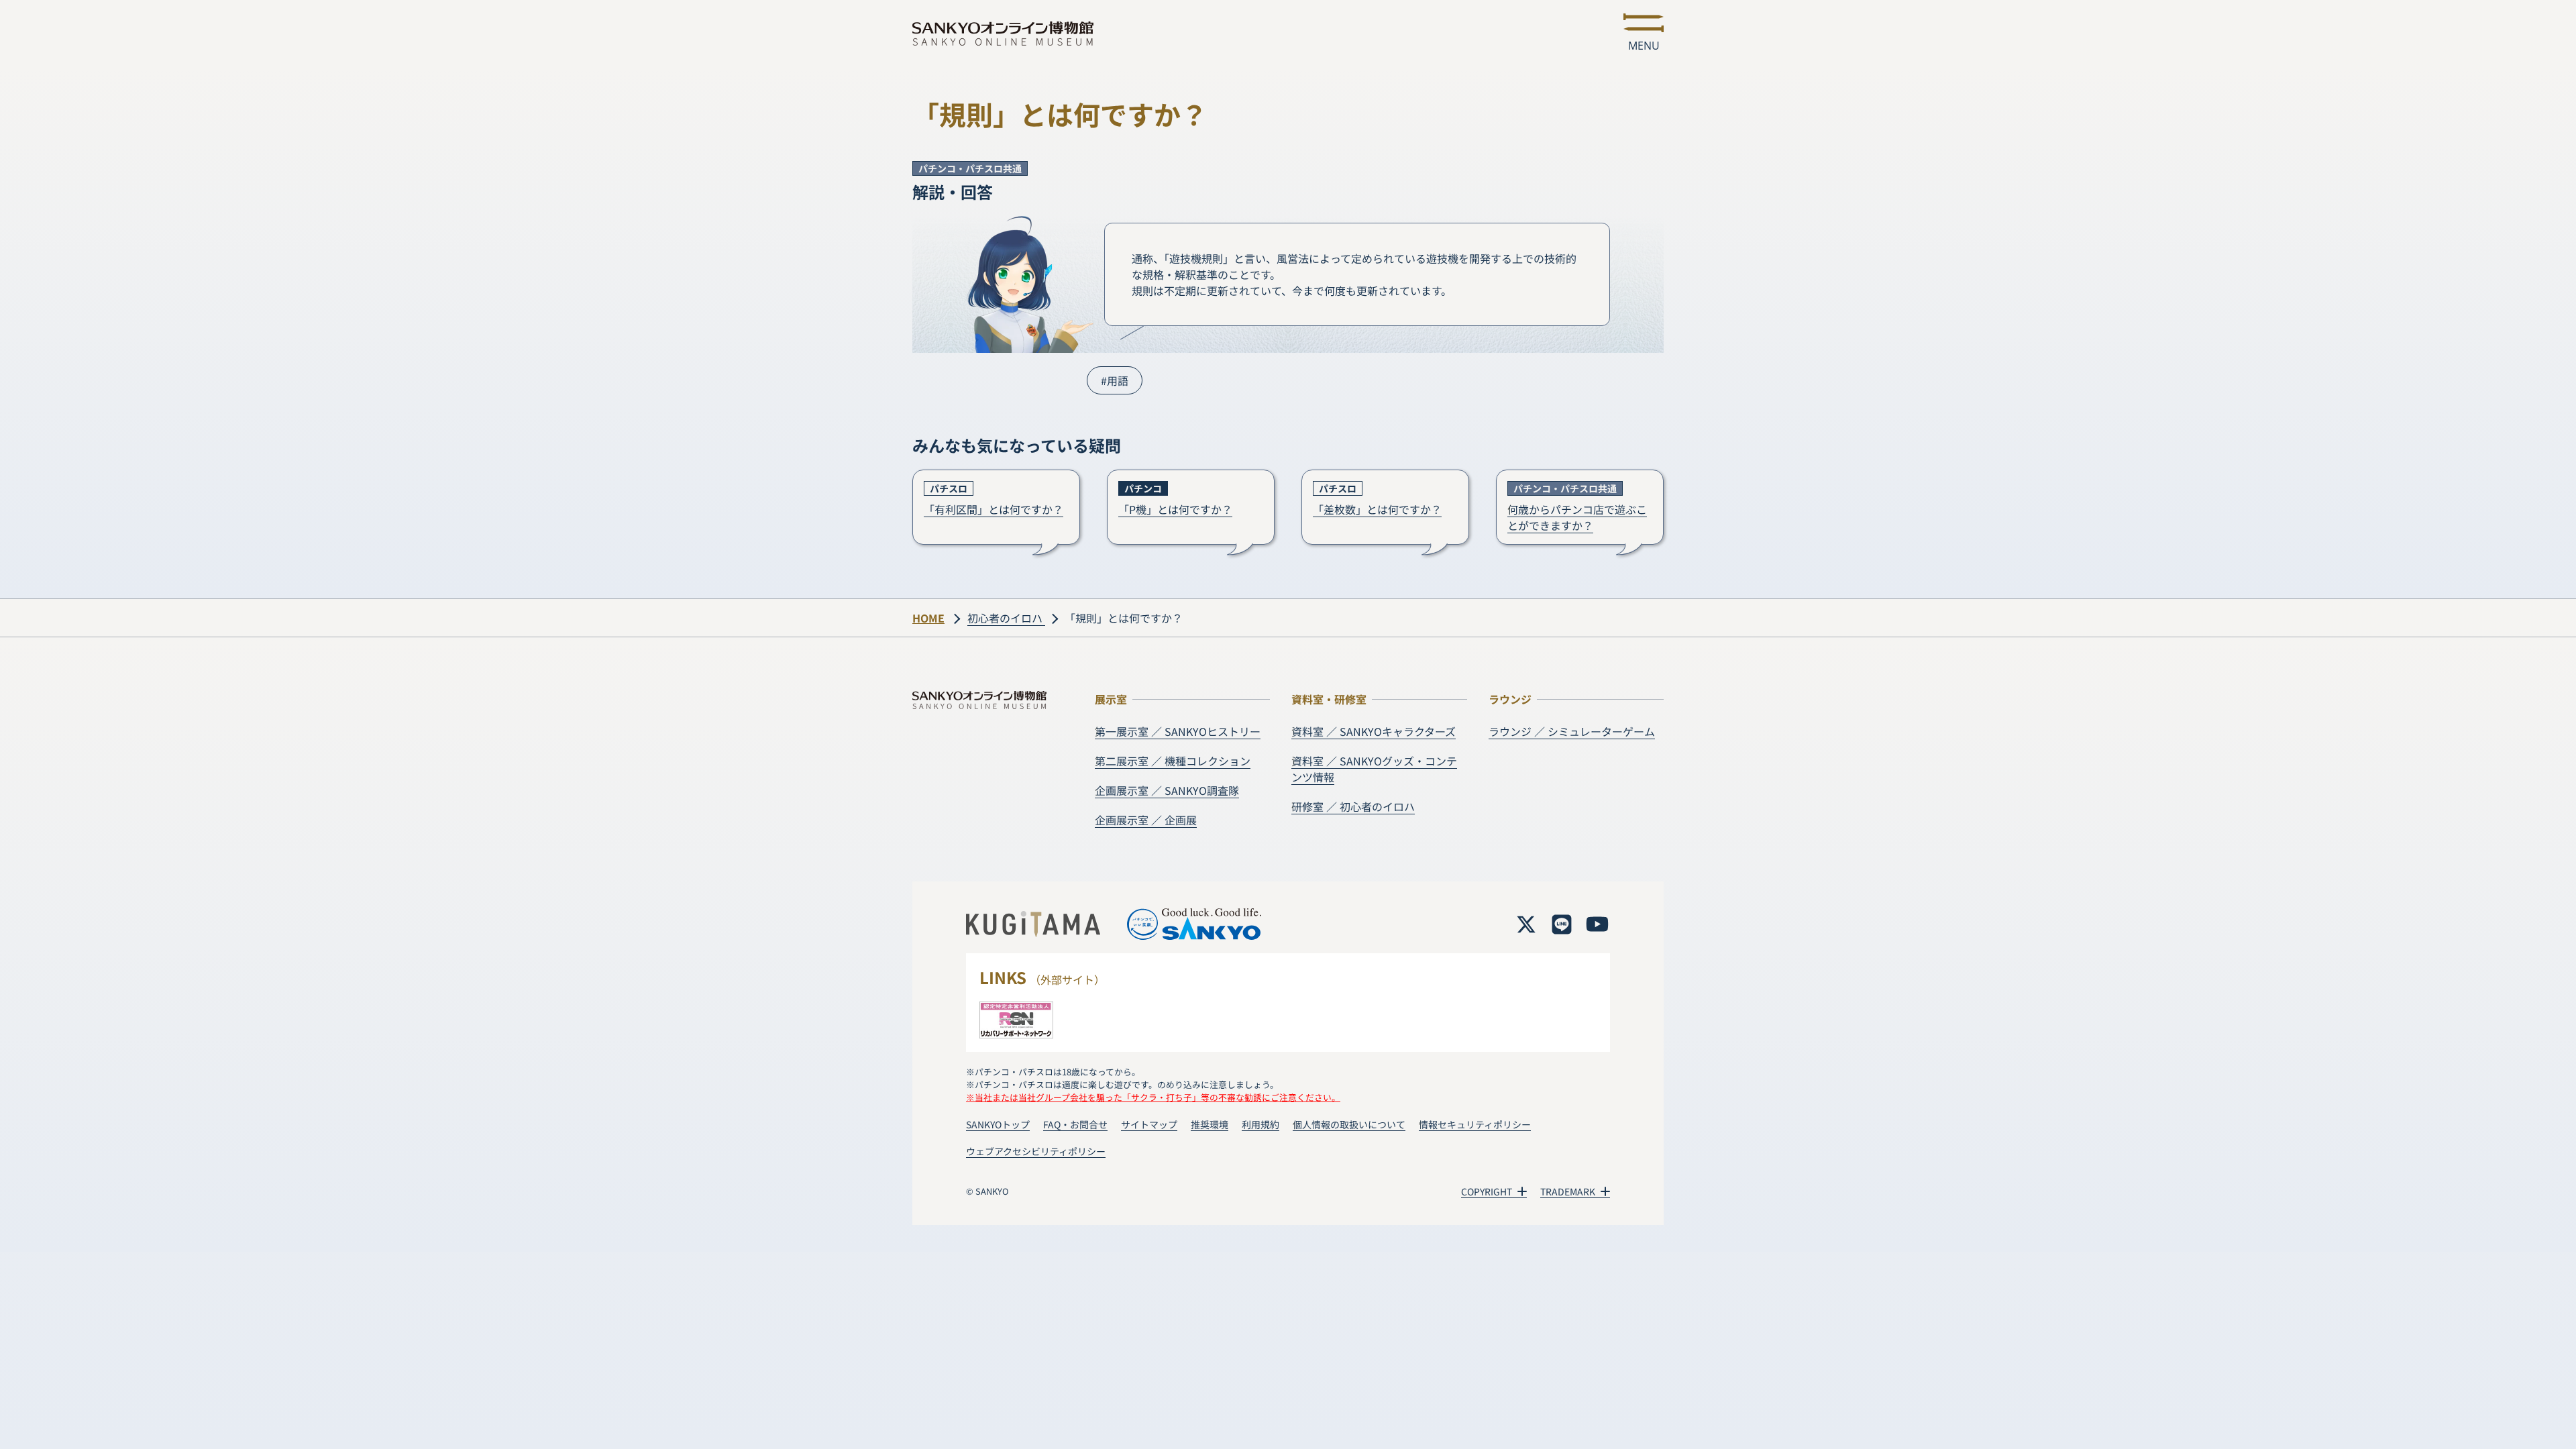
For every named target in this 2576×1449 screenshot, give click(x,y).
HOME (928, 618)
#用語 (1115, 380)
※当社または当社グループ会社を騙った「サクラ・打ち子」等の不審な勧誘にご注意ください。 (1153, 1097)
